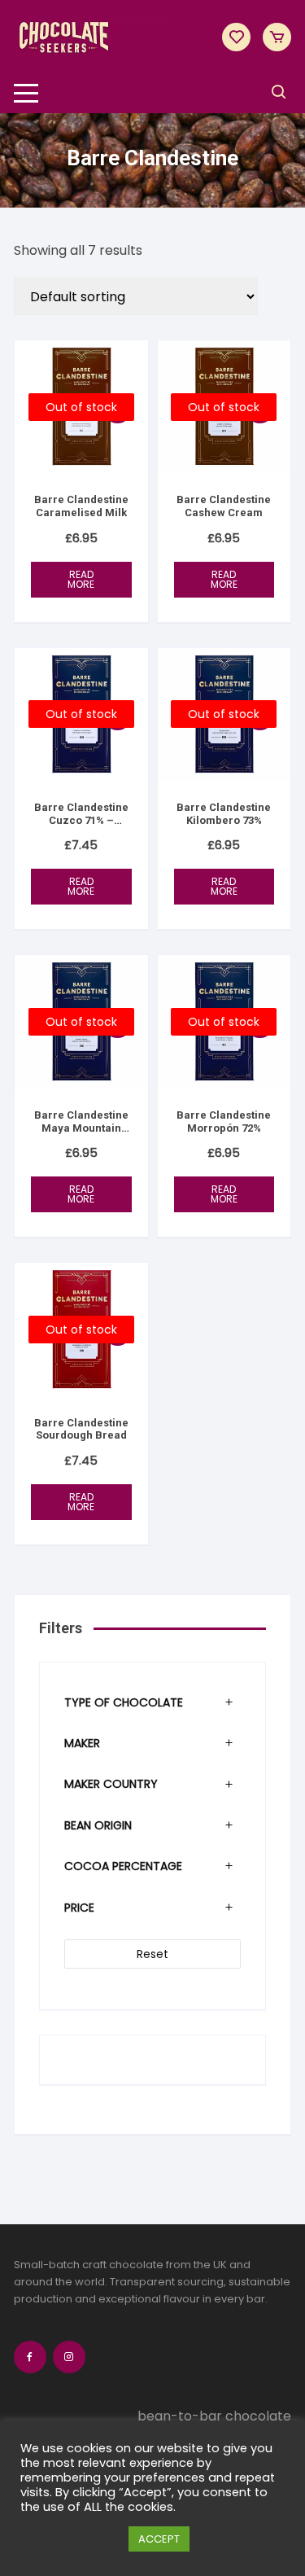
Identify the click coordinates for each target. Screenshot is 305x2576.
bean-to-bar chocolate (214, 2416)
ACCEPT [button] (159, 2539)
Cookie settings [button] (70, 2539)
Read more (81, 579)
